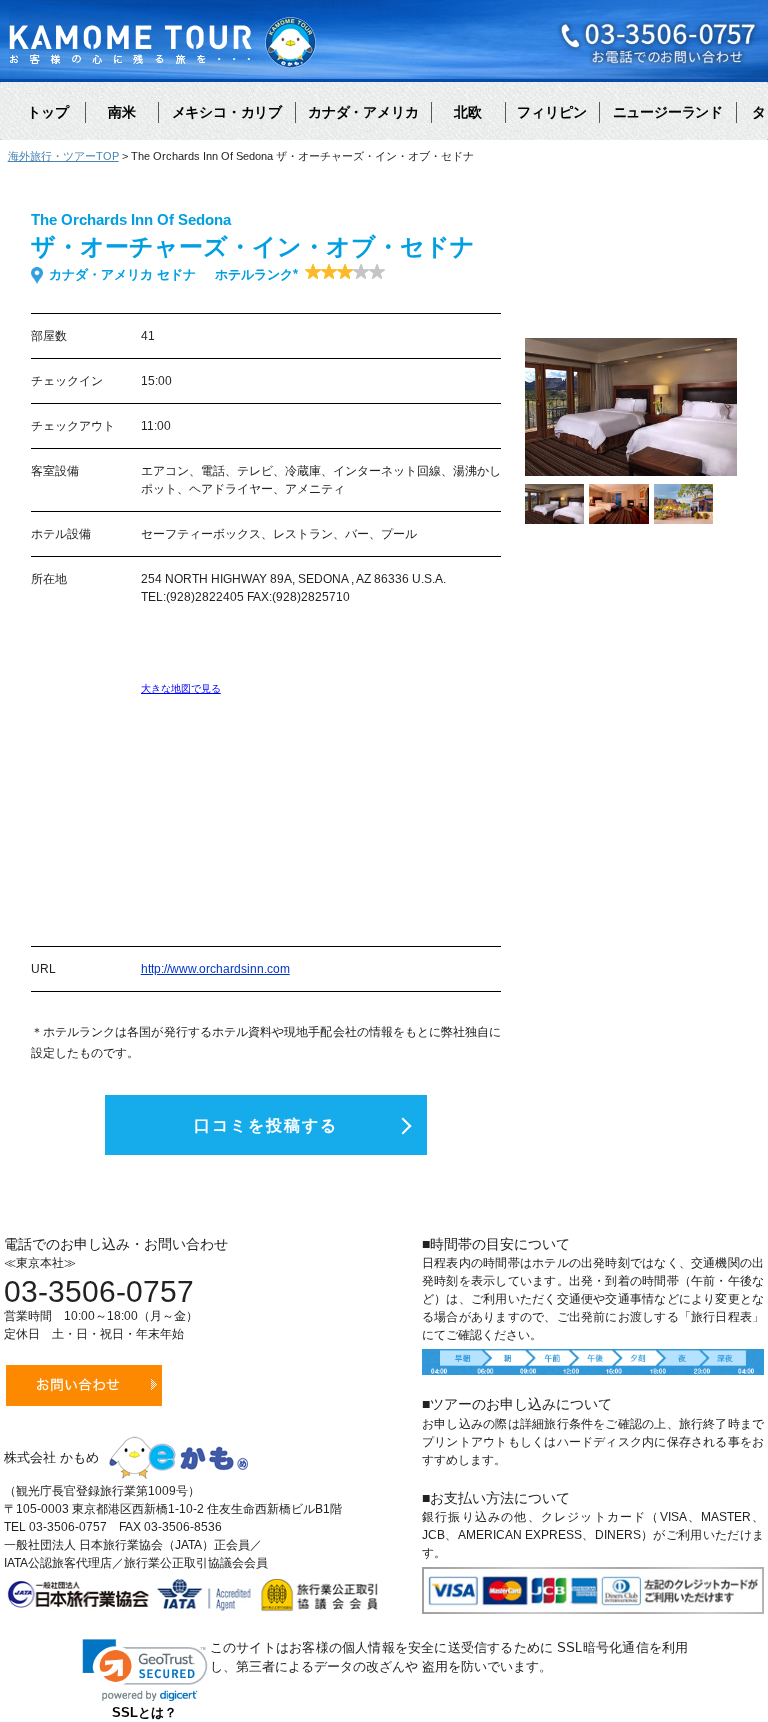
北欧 (468, 112)
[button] (145, 1670)
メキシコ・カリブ (227, 112)
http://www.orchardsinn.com (215, 969)
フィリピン (552, 112)
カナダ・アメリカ (363, 112)
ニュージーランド (668, 112)
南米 (122, 112)
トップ (48, 112)
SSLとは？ (144, 1712)
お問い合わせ (84, 1385)
